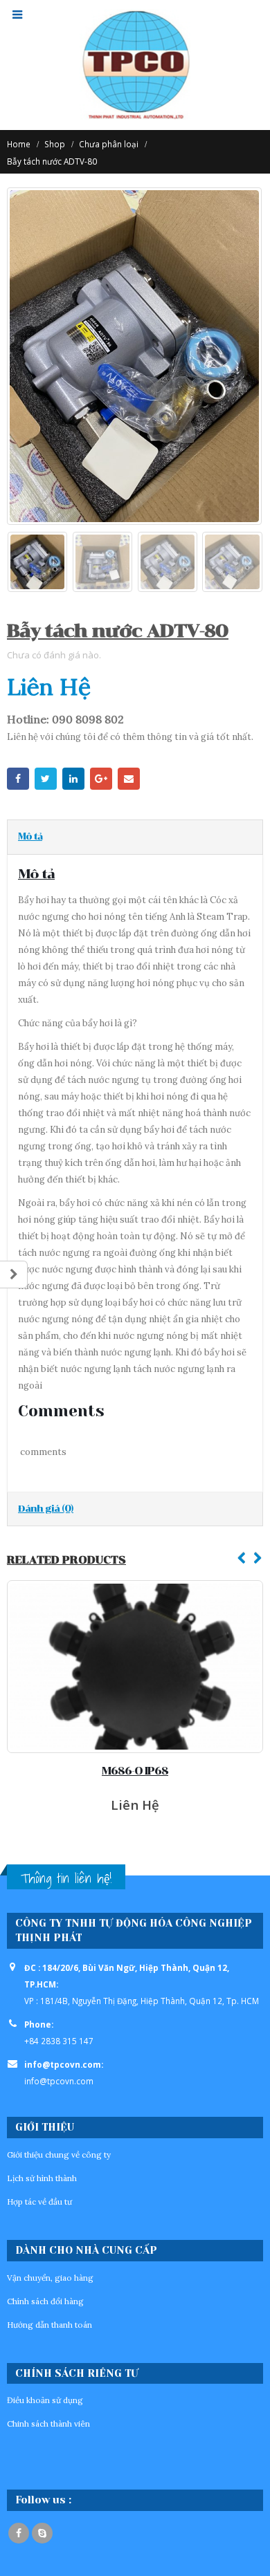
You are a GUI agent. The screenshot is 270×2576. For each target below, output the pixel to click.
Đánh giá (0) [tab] (46, 1509)
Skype (42, 2533)
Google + (101, 779)
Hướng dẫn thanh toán (49, 2325)
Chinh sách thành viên (48, 2424)
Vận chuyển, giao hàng (50, 2278)
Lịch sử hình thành (42, 2178)
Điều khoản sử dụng (45, 2400)
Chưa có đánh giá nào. (54, 655)
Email (129, 779)
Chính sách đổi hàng (45, 2301)
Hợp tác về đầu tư (39, 2202)
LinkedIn (73, 779)
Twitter (46, 779)
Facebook (18, 779)
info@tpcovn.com (59, 2081)
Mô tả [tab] (30, 836)
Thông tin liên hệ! (66, 1878)
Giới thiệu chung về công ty (59, 2155)
